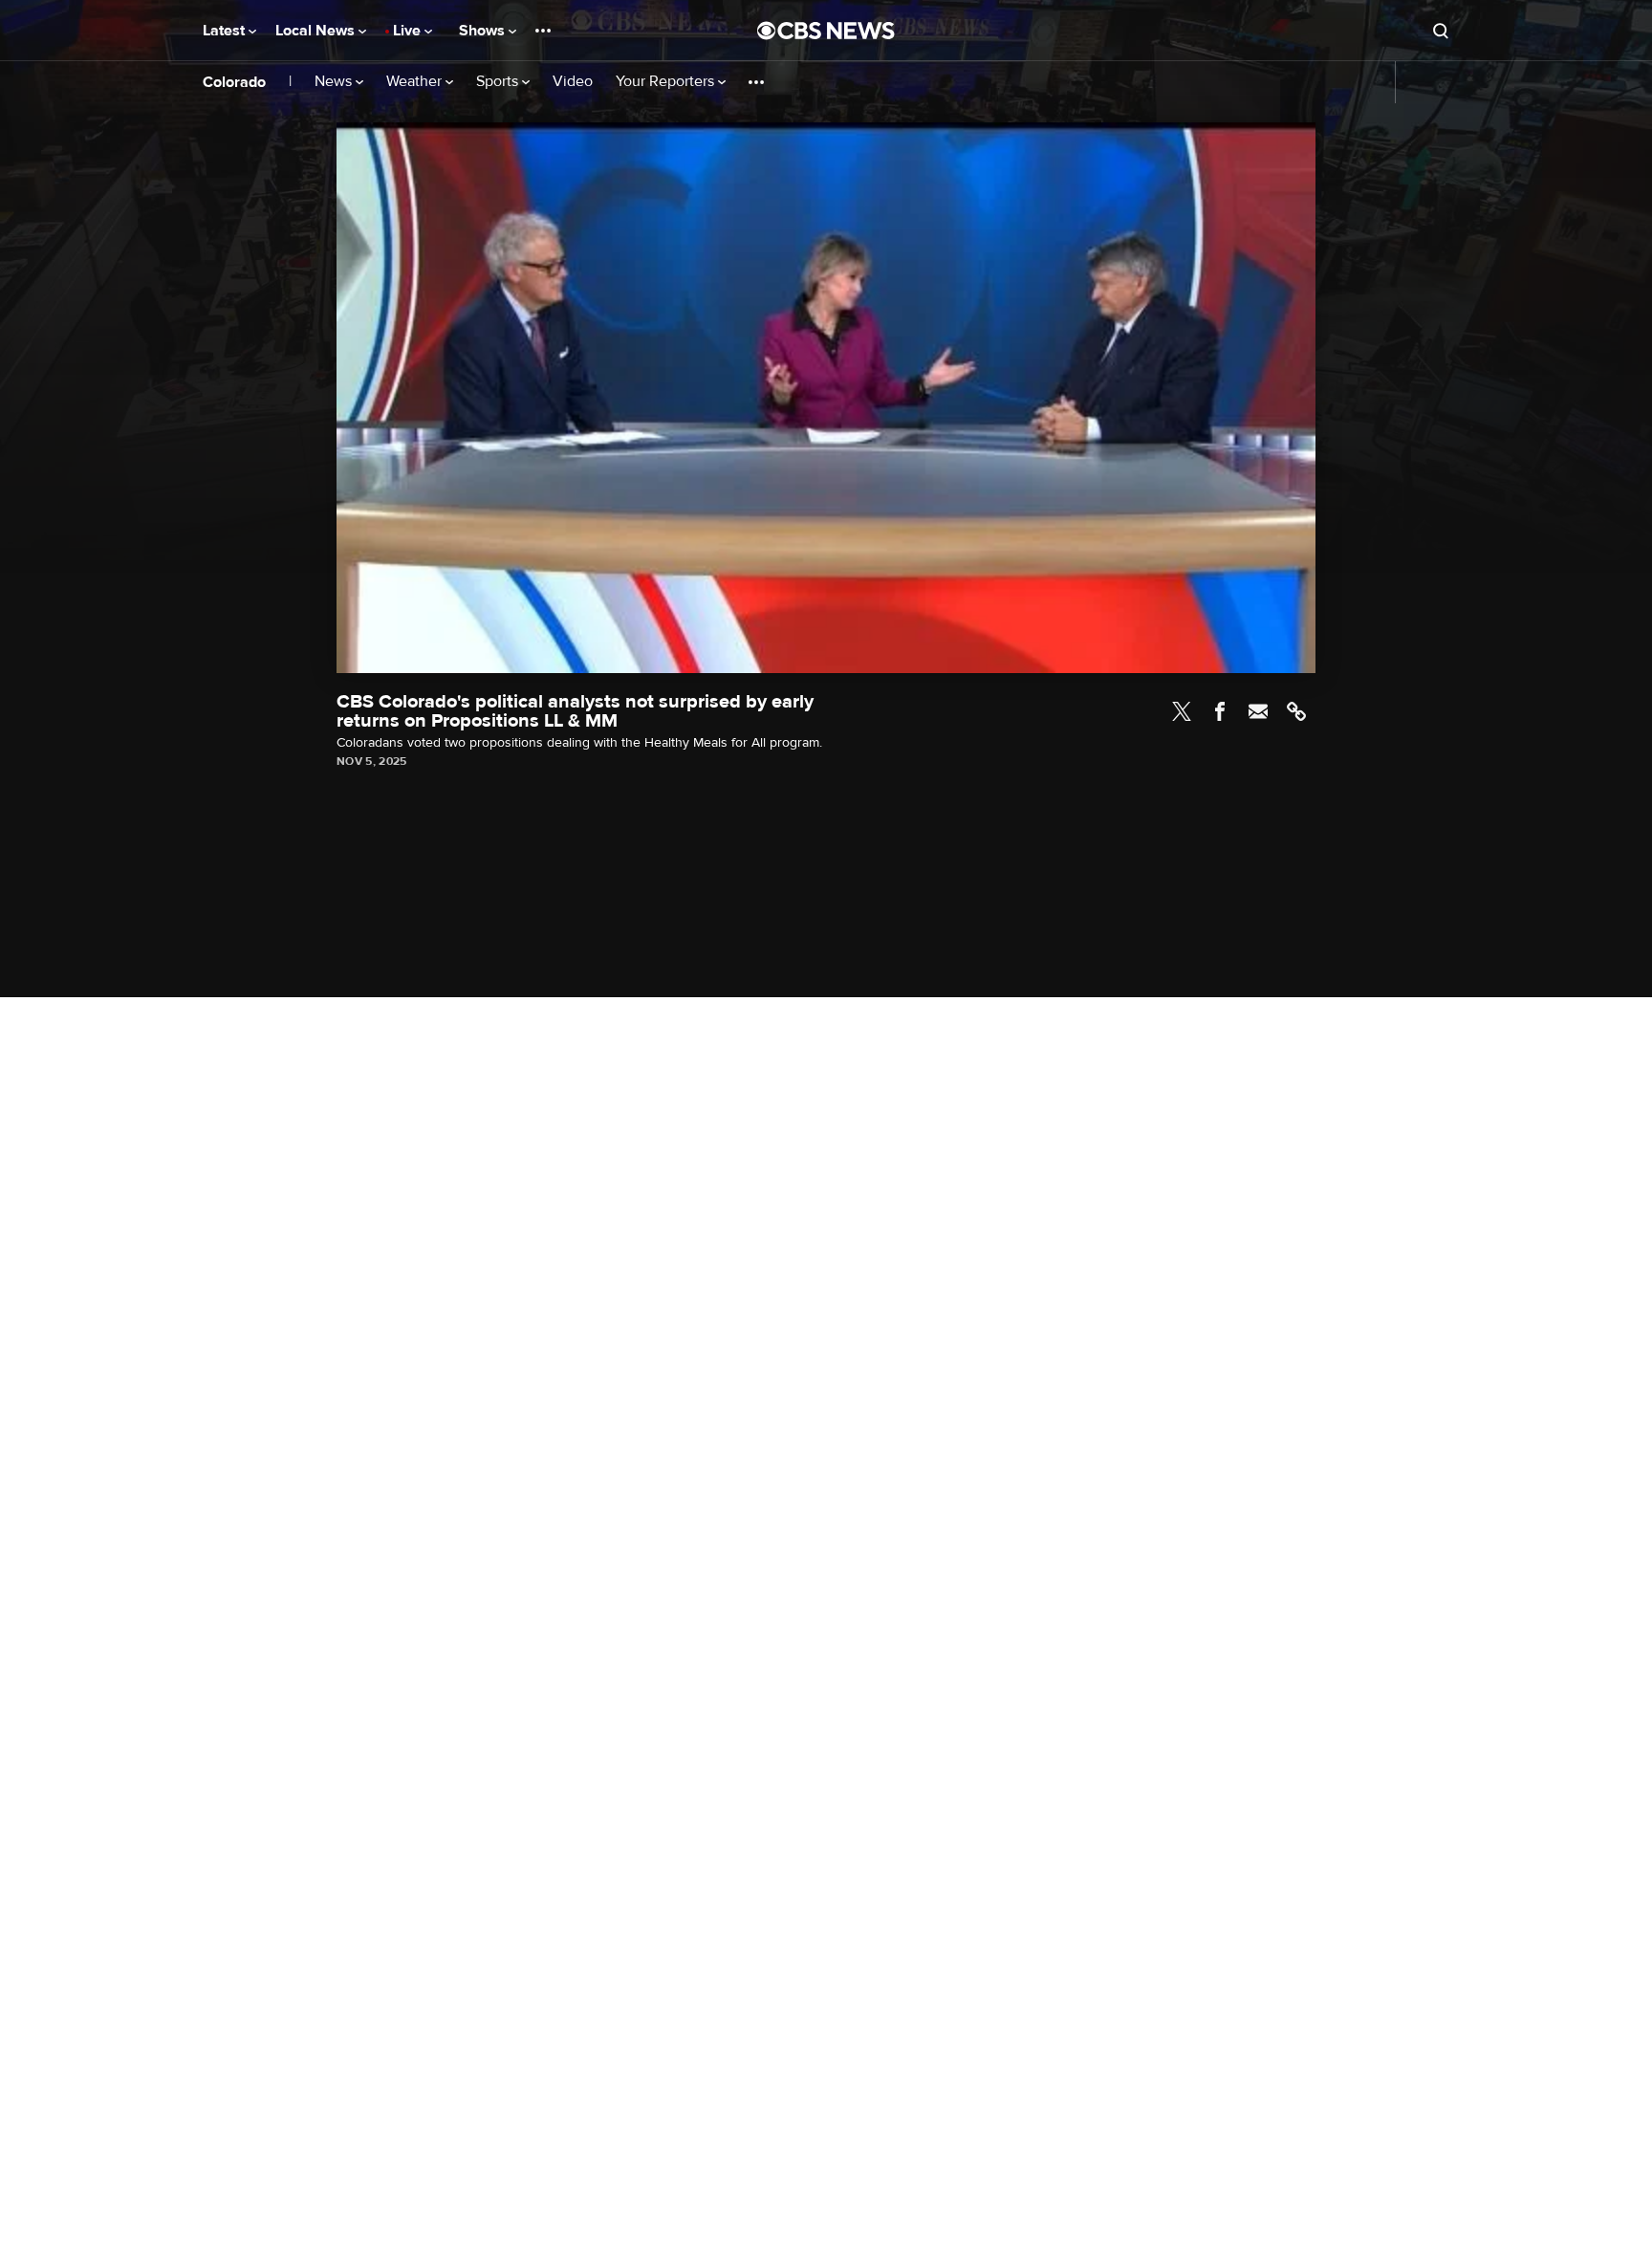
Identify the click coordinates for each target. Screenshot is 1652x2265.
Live (409, 31)
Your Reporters (667, 82)
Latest (226, 31)
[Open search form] (1441, 31)
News (335, 82)
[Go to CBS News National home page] (826, 31)
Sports (499, 82)
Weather (416, 82)
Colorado (234, 82)
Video (573, 82)
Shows (484, 31)
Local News (317, 31)
